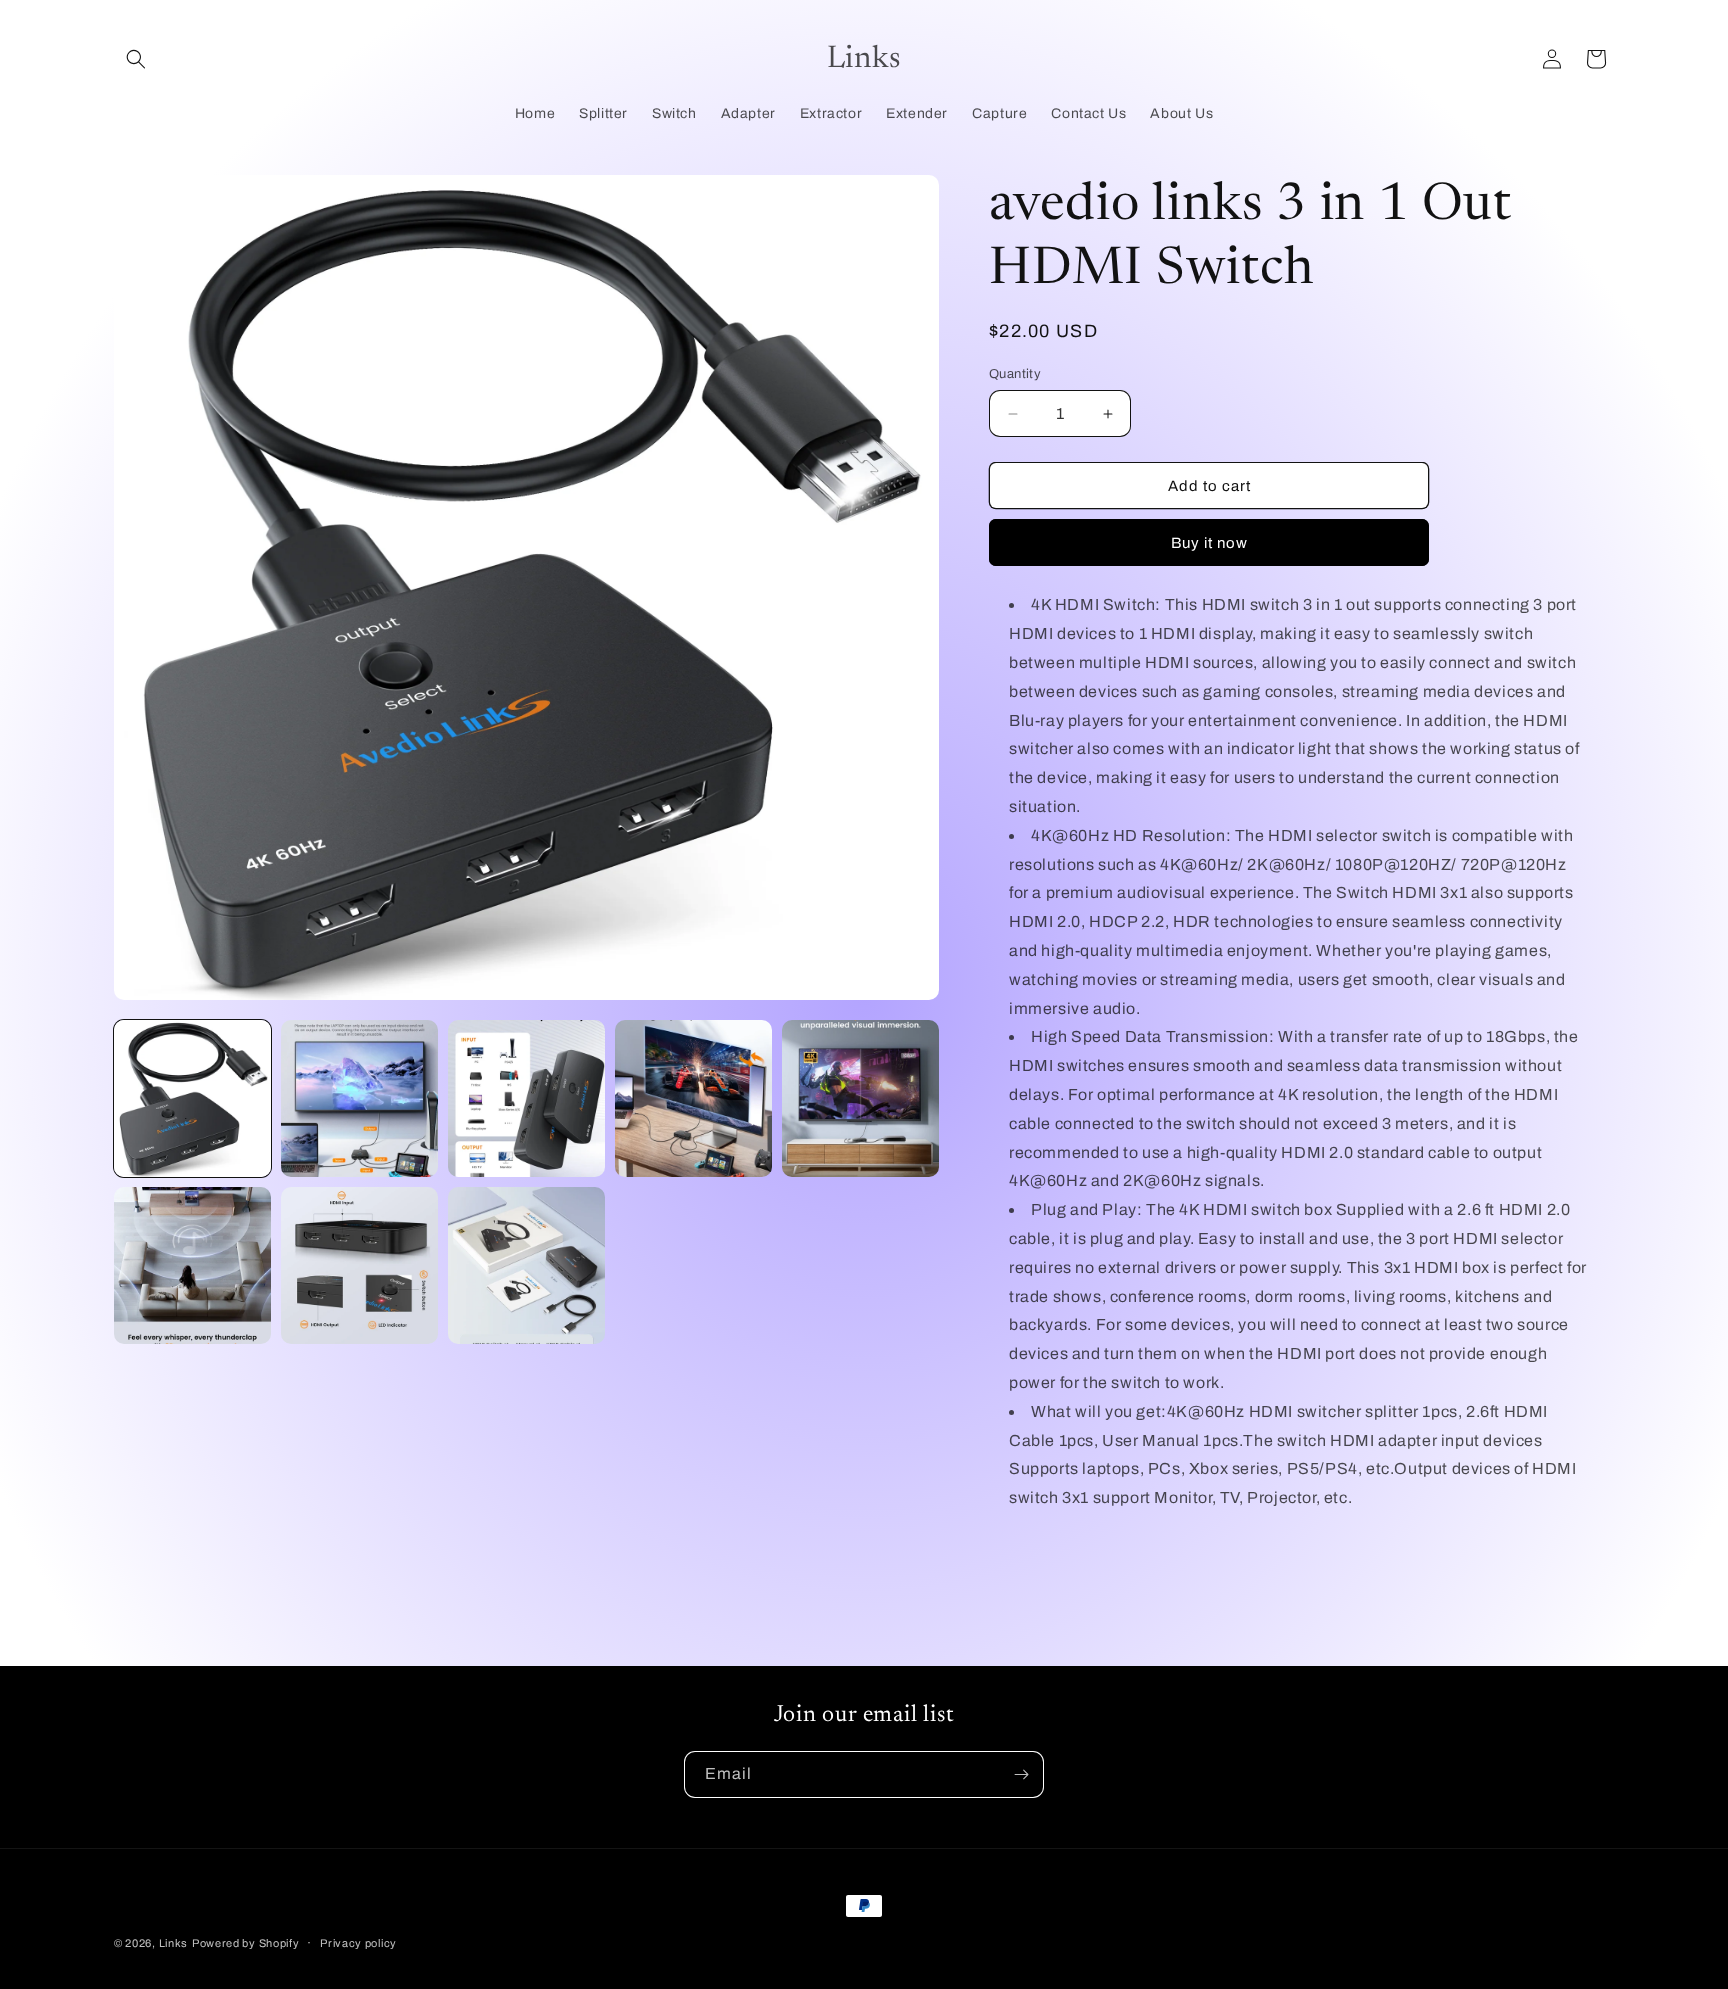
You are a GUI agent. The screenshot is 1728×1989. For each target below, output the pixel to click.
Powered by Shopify (246, 1943)
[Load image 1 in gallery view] (192, 1098)
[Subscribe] (1021, 1774)
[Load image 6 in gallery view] (192, 1265)
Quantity (1015, 374)
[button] (136, 59)
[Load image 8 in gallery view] (526, 1265)
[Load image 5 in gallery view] (860, 1098)
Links (174, 1943)
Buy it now (1209, 543)
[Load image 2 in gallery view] (359, 1098)
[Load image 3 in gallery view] (526, 1098)
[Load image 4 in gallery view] (693, 1098)
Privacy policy (358, 1943)
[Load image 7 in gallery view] (359, 1265)
